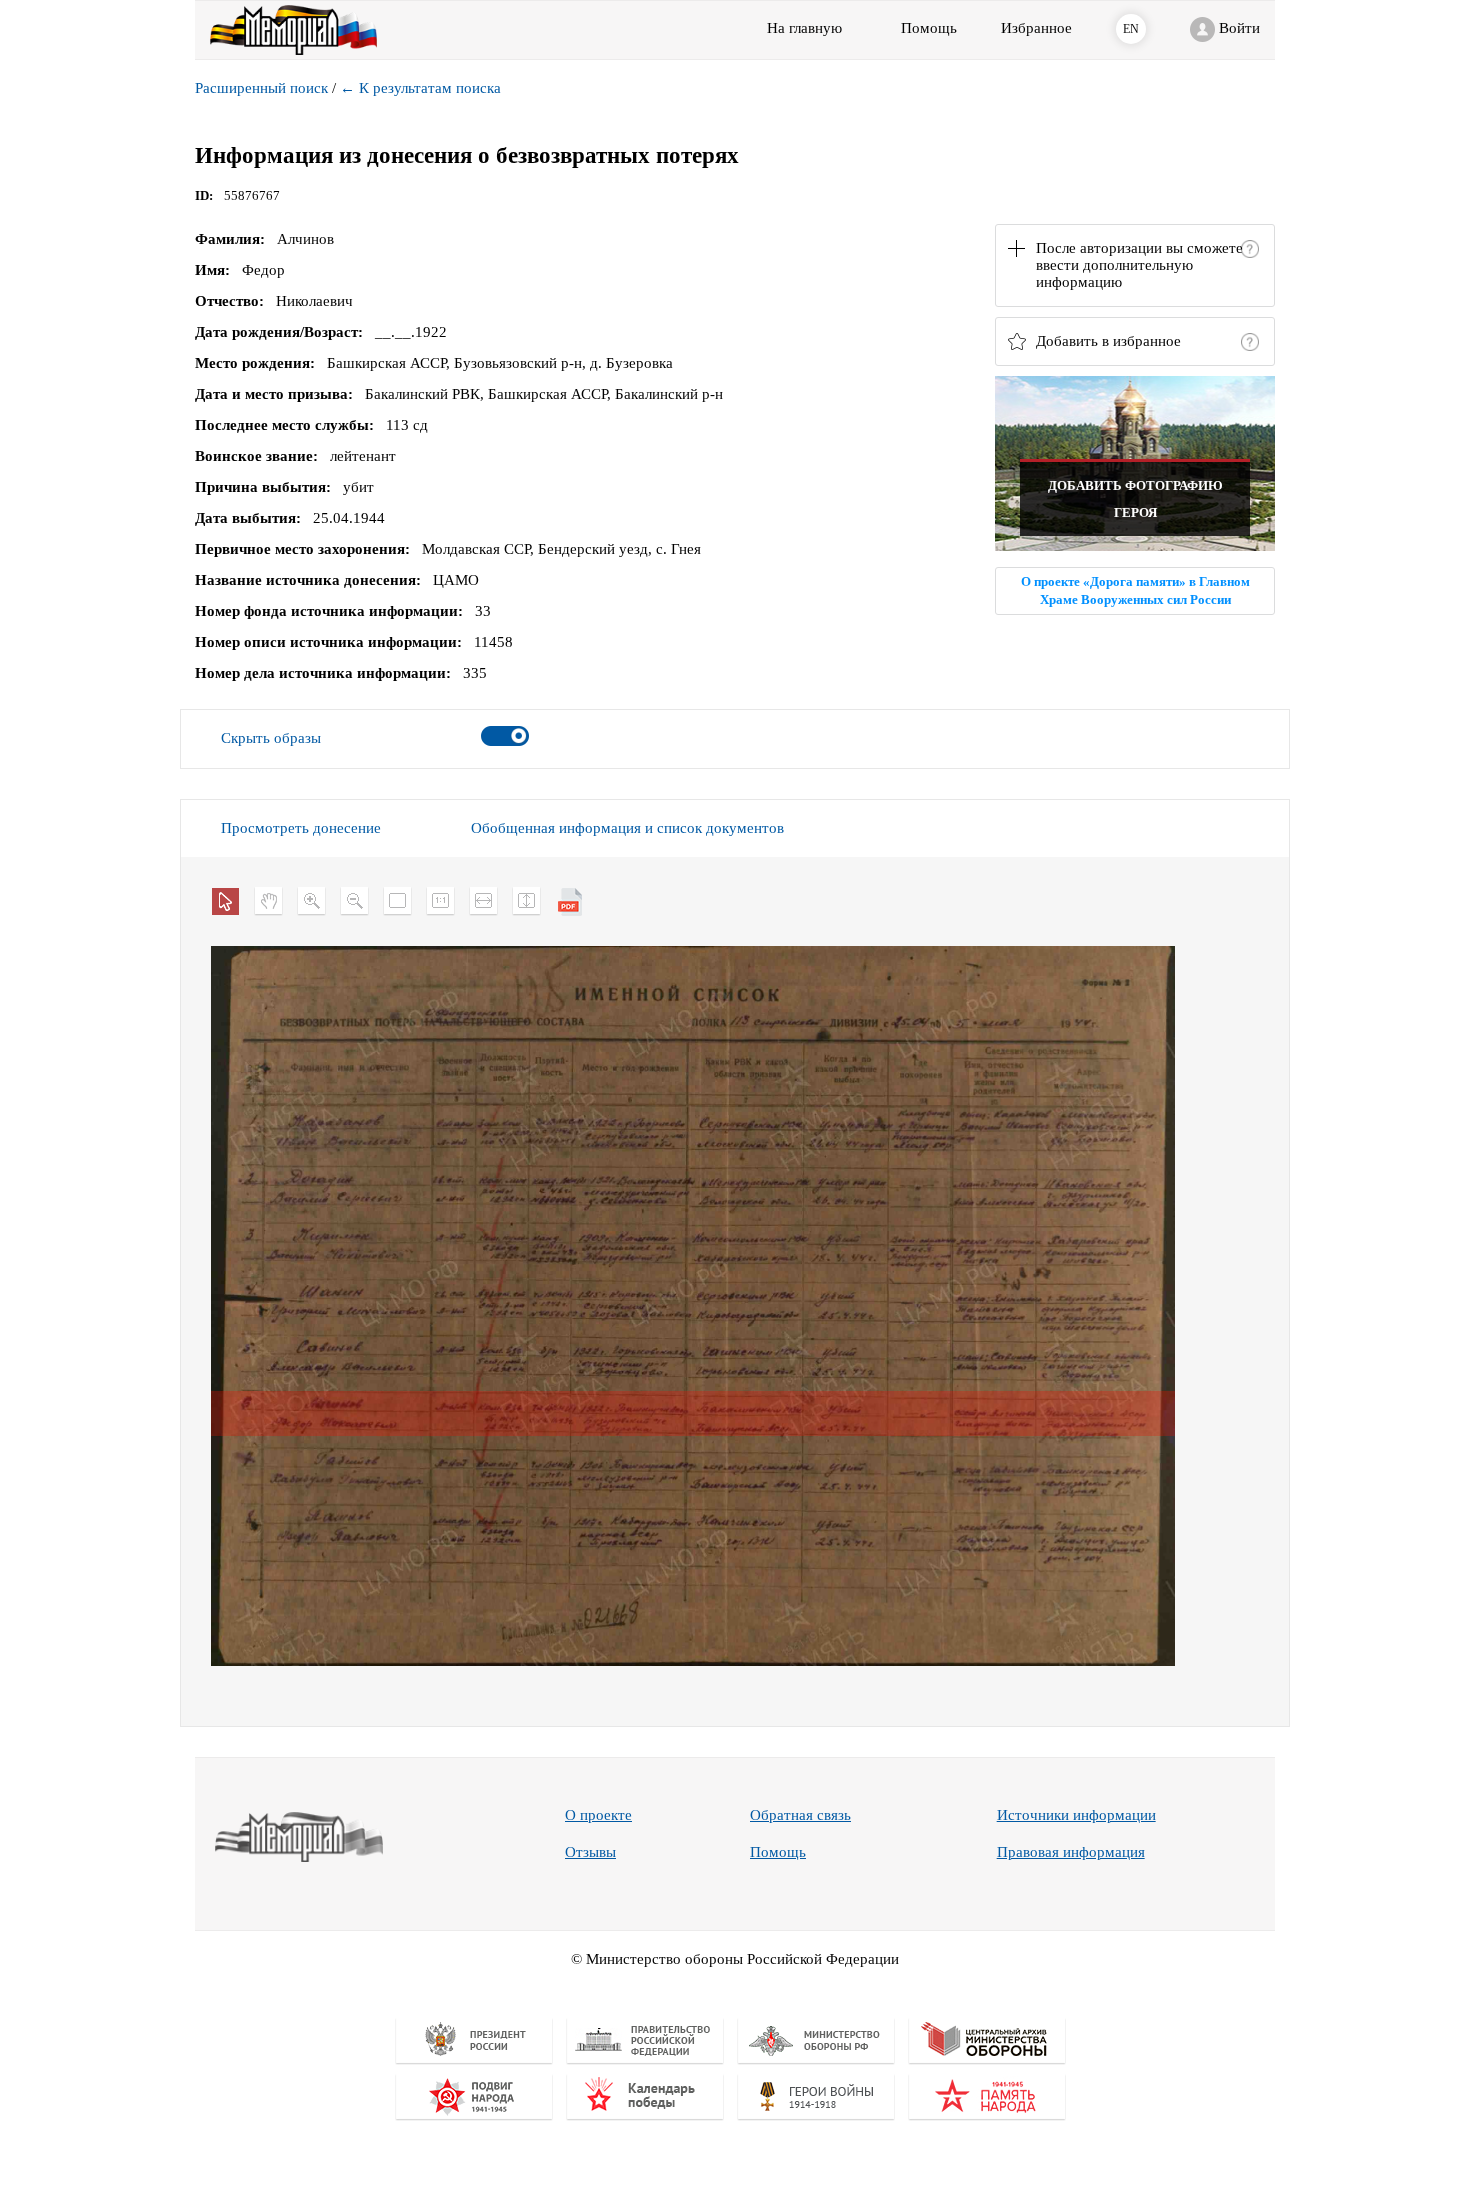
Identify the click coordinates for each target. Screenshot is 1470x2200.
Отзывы (590, 1852)
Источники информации (1076, 1815)
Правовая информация (1071, 1852)
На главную (804, 28)
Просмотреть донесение (301, 828)
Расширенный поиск (261, 88)
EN (1131, 29)
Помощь (778, 1852)
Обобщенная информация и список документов (627, 828)
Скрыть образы (271, 738)
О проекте (598, 1815)
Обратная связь (800, 1815)
